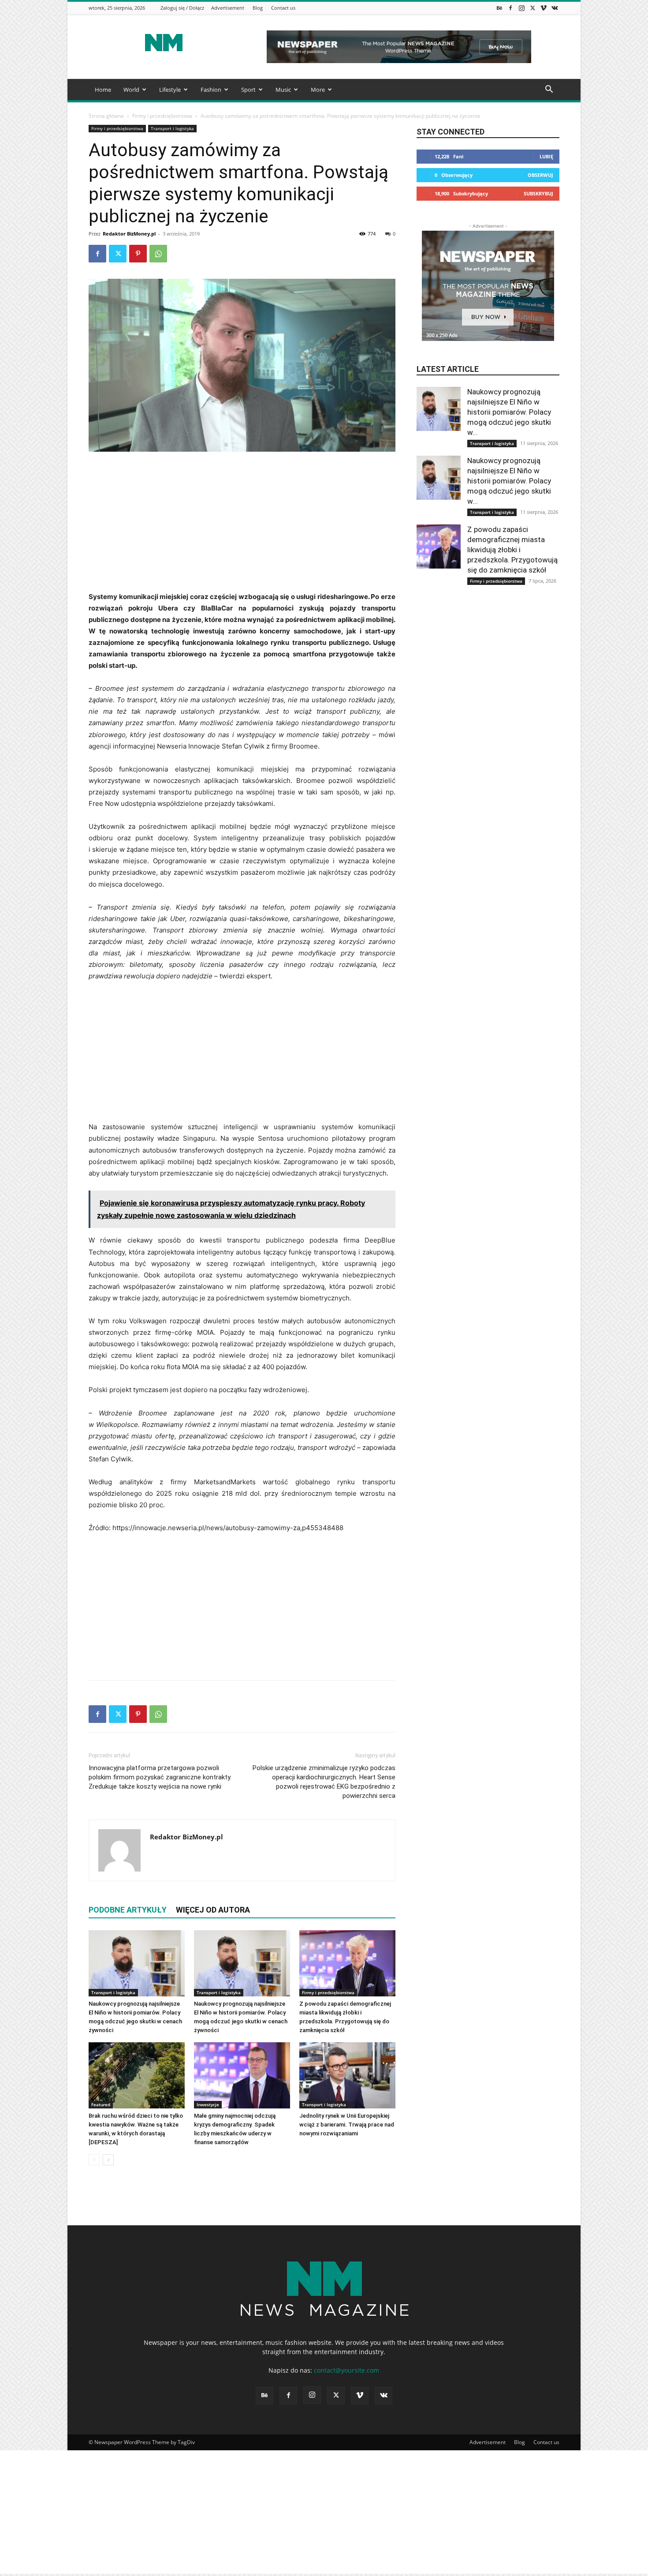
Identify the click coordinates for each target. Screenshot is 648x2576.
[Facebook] (510, 8)
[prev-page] (94, 2160)
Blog (258, 8)
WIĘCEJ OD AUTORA (213, 1910)
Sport (248, 90)
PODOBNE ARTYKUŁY (128, 1910)
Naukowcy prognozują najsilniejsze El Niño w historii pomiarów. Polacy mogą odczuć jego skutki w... (509, 412)
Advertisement (228, 8)
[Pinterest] (138, 254)
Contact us (283, 8)
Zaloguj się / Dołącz (182, 8)
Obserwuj (540, 175)
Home (103, 90)
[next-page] (108, 2160)
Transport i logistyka (172, 128)
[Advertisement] (242, 525)
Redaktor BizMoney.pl (129, 234)
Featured (101, 2104)
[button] (549, 90)
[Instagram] (521, 8)
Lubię (546, 156)
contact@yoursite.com (346, 2370)
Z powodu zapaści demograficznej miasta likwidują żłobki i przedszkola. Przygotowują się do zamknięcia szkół (512, 550)
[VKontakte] (555, 8)
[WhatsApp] (158, 254)
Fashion (211, 90)
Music (283, 90)
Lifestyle (170, 90)
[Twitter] (533, 8)
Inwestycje (208, 2104)
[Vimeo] (544, 8)
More (318, 90)
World (131, 90)
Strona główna (106, 116)
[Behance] (499, 8)
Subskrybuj (538, 193)
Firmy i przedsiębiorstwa (162, 116)
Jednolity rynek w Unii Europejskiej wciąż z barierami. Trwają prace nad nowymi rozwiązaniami (347, 2125)
